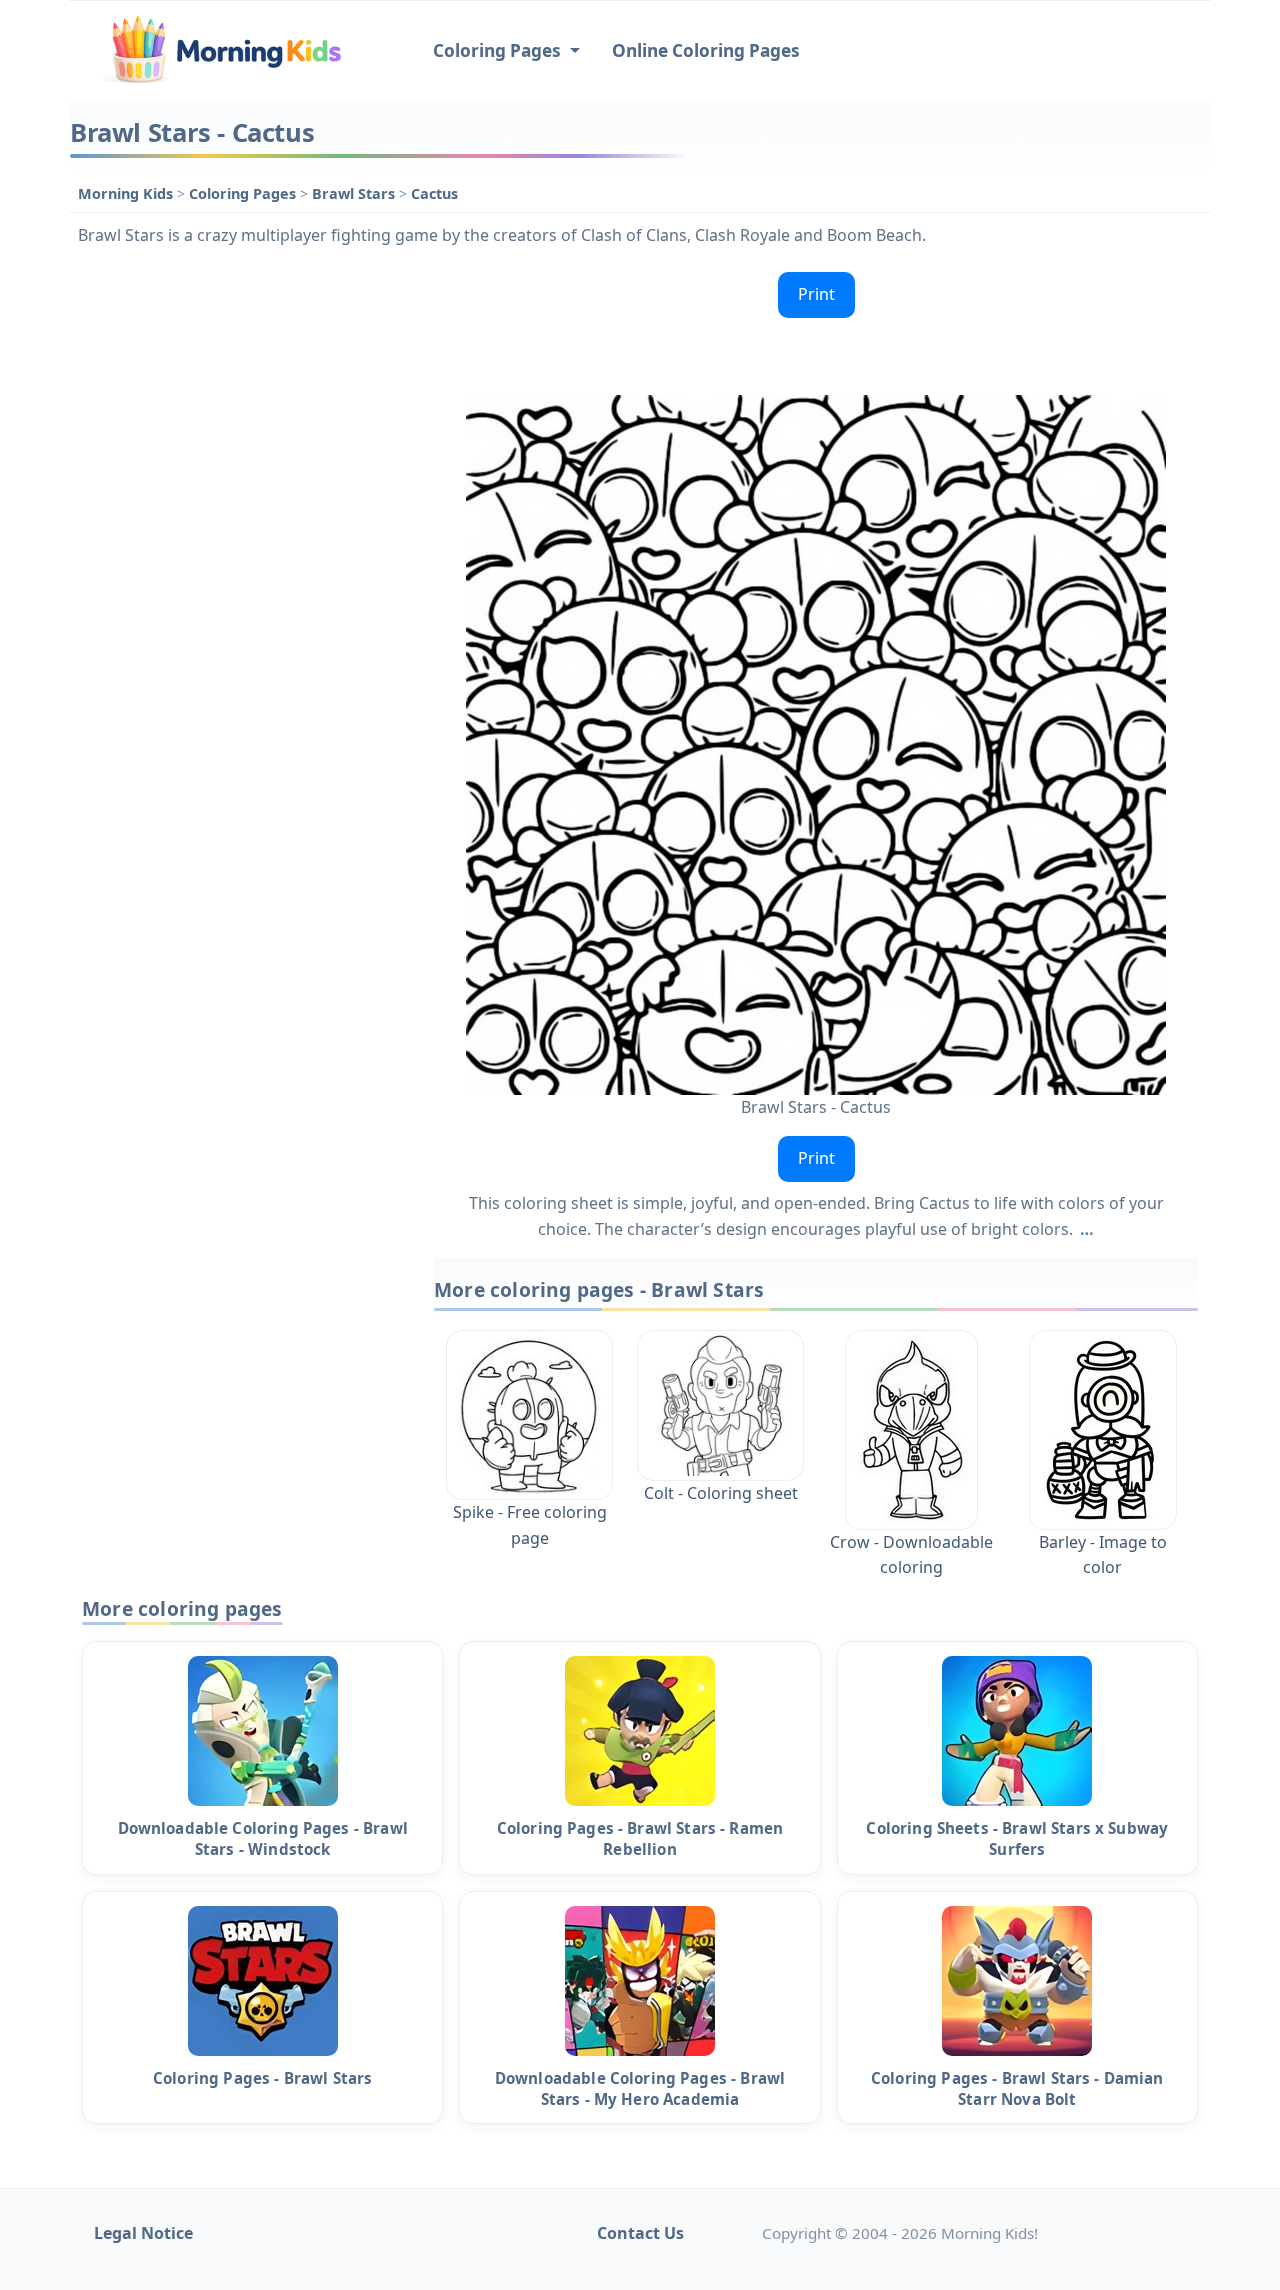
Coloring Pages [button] (499, 50)
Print (816, 294)
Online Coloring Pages (706, 50)
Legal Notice (143, 2233)
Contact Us (640, 2233)
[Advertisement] (242, 564)
